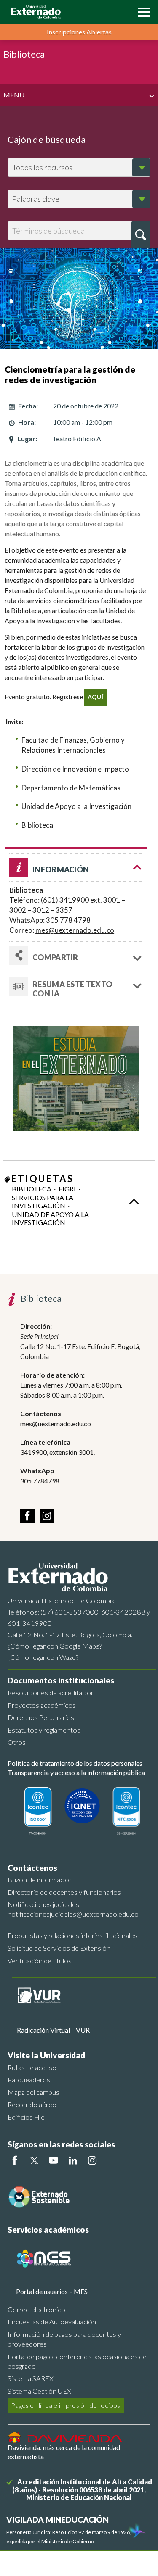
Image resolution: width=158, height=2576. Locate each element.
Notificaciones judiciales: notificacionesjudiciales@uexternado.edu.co (73, 1909)
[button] (142, 11)
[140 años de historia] (136, 2532)
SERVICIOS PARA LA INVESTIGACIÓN (43, 1201)
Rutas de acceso (32, 2067)
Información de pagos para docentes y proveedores (64, 2339)
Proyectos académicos (42, 1705)
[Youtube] (54, 2160)
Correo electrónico (36, 2309)
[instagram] (47, 1516)
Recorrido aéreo (32, 2104)
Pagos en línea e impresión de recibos (66, 2405)
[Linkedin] (73, 2160)
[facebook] (27, 1516)
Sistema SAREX (31, 2378)
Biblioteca (32, 1189)
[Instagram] (92, 2160)
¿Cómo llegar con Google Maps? (55, 1646)
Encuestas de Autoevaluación (52, 2322)
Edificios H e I (28, 2117)
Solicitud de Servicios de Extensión (59, 1948)
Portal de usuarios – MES (52, 2291)
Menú (14, 95)
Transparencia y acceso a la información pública (76, 1772)
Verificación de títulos (40, 1961)
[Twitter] (34, 2160)
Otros (17, 1742)
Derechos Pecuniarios (41, 1717)
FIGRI (67, 1189)
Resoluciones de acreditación (51, 1692)
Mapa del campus (33, 2092)
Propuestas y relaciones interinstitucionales (72, 1935)
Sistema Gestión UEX (39, 2391)
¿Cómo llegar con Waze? (43, 1657)
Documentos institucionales (61, 1680)
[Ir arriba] (134, 1200)
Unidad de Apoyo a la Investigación (50, 1218)
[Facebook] (15, 2160)
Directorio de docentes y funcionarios (64, 1892)
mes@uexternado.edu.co (75, 930)
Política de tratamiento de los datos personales (75, 1763)
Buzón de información (40, 1879)
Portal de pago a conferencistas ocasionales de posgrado (77, 2361)
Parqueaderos (29, 2080)
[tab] (76, 987)
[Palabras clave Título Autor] (79, 199)
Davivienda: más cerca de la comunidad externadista (64, 2452)
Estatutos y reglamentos (44, 1730)
